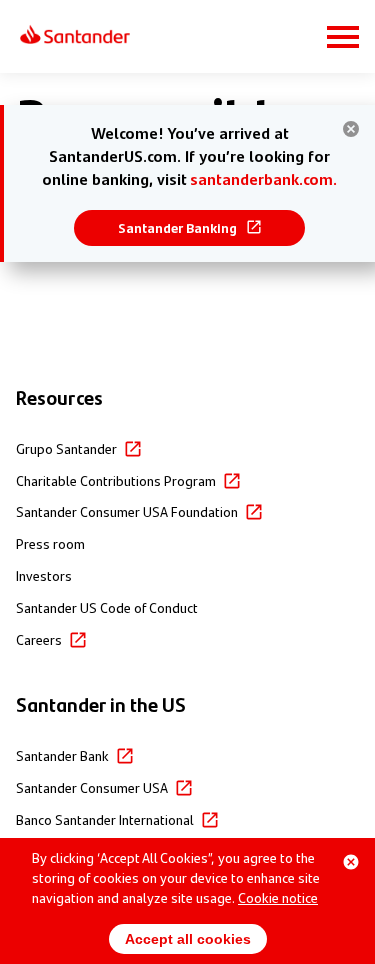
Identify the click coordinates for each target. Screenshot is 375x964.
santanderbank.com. (263, 178)
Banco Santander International (105, 819)
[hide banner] (351, 129)
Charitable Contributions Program (116, 480)
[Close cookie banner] (351, 862)
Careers (39, 639)
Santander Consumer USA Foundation (127, 511)
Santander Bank (62, 755)
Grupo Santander (66, 448)
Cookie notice (278, 897)
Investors (44, 575)
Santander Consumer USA (92, 787)
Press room (50, 543)
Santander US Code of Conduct (107, 607)
